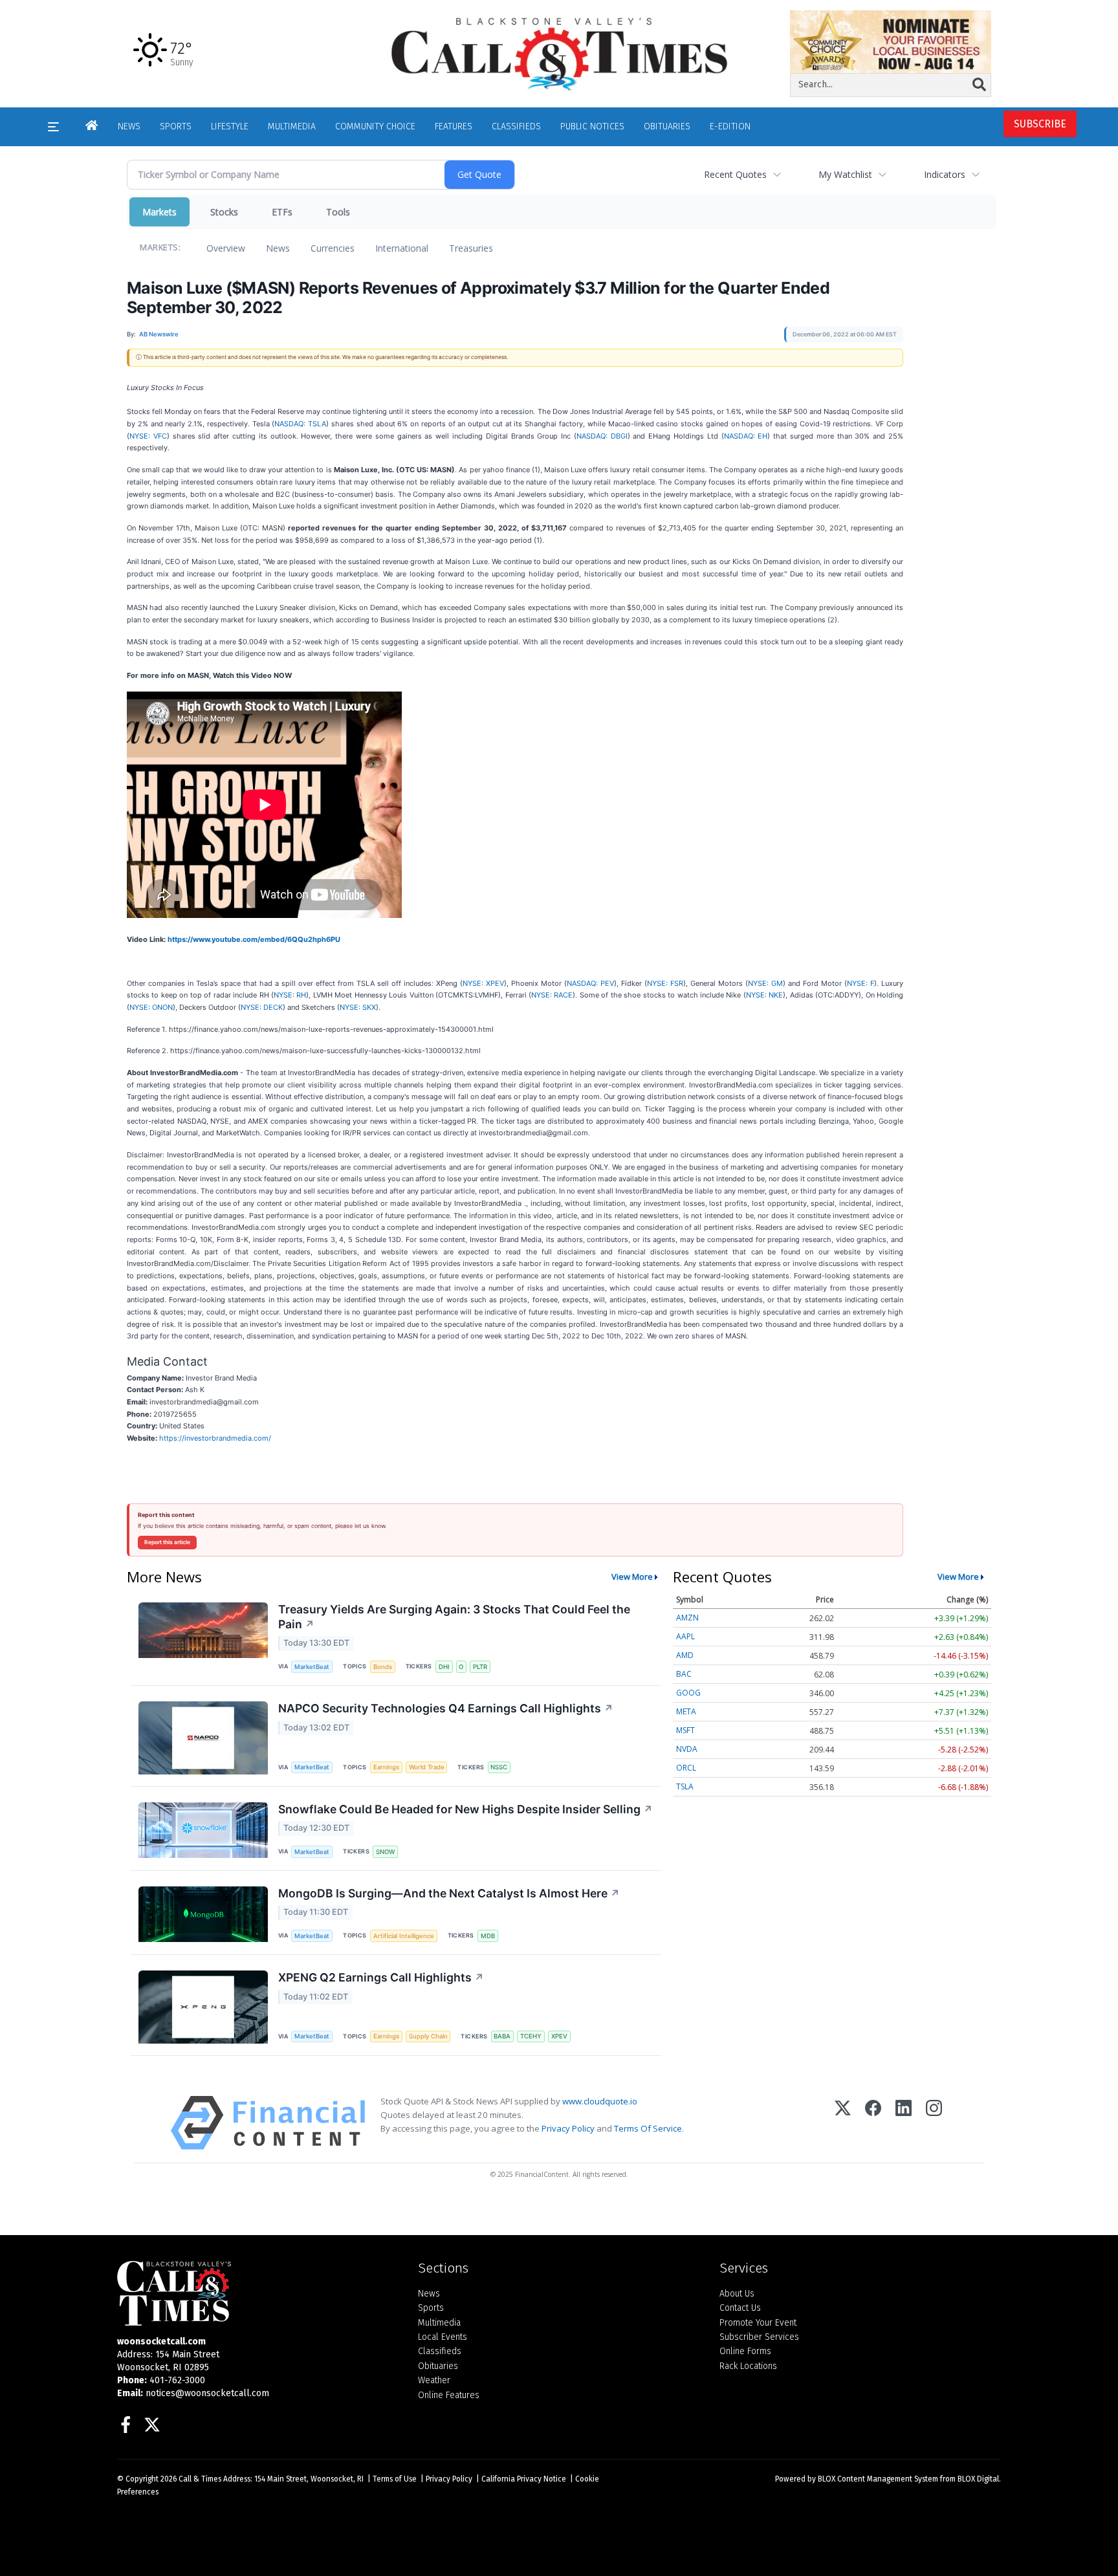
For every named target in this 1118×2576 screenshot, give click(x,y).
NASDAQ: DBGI (602, 436)
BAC (684, 1674)
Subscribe (1040, 124)
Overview (226, 248)
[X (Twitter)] (843, 2123)
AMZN (687, 1618)
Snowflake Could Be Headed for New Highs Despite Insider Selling (466, 1809)
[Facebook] (873, 2123)
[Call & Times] (258, 2293)
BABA (502, 2036)
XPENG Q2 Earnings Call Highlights (381, 1977)
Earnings (386, 1767)
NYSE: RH (290, 995)
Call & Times (200, 2479)
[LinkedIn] (904, 2123)
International (402, 248)
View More (632, 1577)
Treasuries (471, 248)
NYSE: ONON (151, 1007)
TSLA (685, 1786)
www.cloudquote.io (600, 2101)
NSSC (499, 1767)
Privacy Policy (568, 2128)
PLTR (480, 1667)
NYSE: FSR (665, 983)
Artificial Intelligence (404, 1936)
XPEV (559, 2036)
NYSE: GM (765, 983)
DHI (444, 1667)
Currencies (333, 248)
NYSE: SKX (358, 1007)
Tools (338, 212)
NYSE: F (860, 983)
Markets (159, 212)
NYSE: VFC (148, 436)
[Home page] (559, 53)
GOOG (688, 1693)
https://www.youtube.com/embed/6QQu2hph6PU (254, 939)
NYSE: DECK (262, 1007)
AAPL (685, 1636)
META (686, 1711)
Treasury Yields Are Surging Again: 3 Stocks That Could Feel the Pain (454, 1617)
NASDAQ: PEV (590, 983)
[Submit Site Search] (979, 85)
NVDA (687, 1749)
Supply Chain (428, 2036)
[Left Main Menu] (53, 127)
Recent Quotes (735, 174)
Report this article (167, 1542)
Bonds (383, 1667)
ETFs (282, 212)
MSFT (685, 1730)
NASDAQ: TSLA (300, 424)
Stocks (224, 212)
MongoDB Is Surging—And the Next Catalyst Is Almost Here (449, 1893)
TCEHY (531, 2036)
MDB (488, 1936)
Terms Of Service (648, 2128)
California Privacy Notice (524, 2479)
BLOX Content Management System (878, 2479)
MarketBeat (312, 1667)
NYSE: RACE (552, 995)
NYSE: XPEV (483, 983)
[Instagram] (934, 2123)
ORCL (686, 1768)
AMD (685, 1655)
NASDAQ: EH (746, 436)
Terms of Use (395, 2479)
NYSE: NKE (764, 995)
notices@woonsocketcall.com (207, 2393)
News (278, 248)
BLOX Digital (978, 2479)
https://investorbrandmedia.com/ (215, 1438)
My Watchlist (845, 174)
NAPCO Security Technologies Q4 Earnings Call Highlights (446, 1708)
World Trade (427, 1767)
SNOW (385, 1852)
